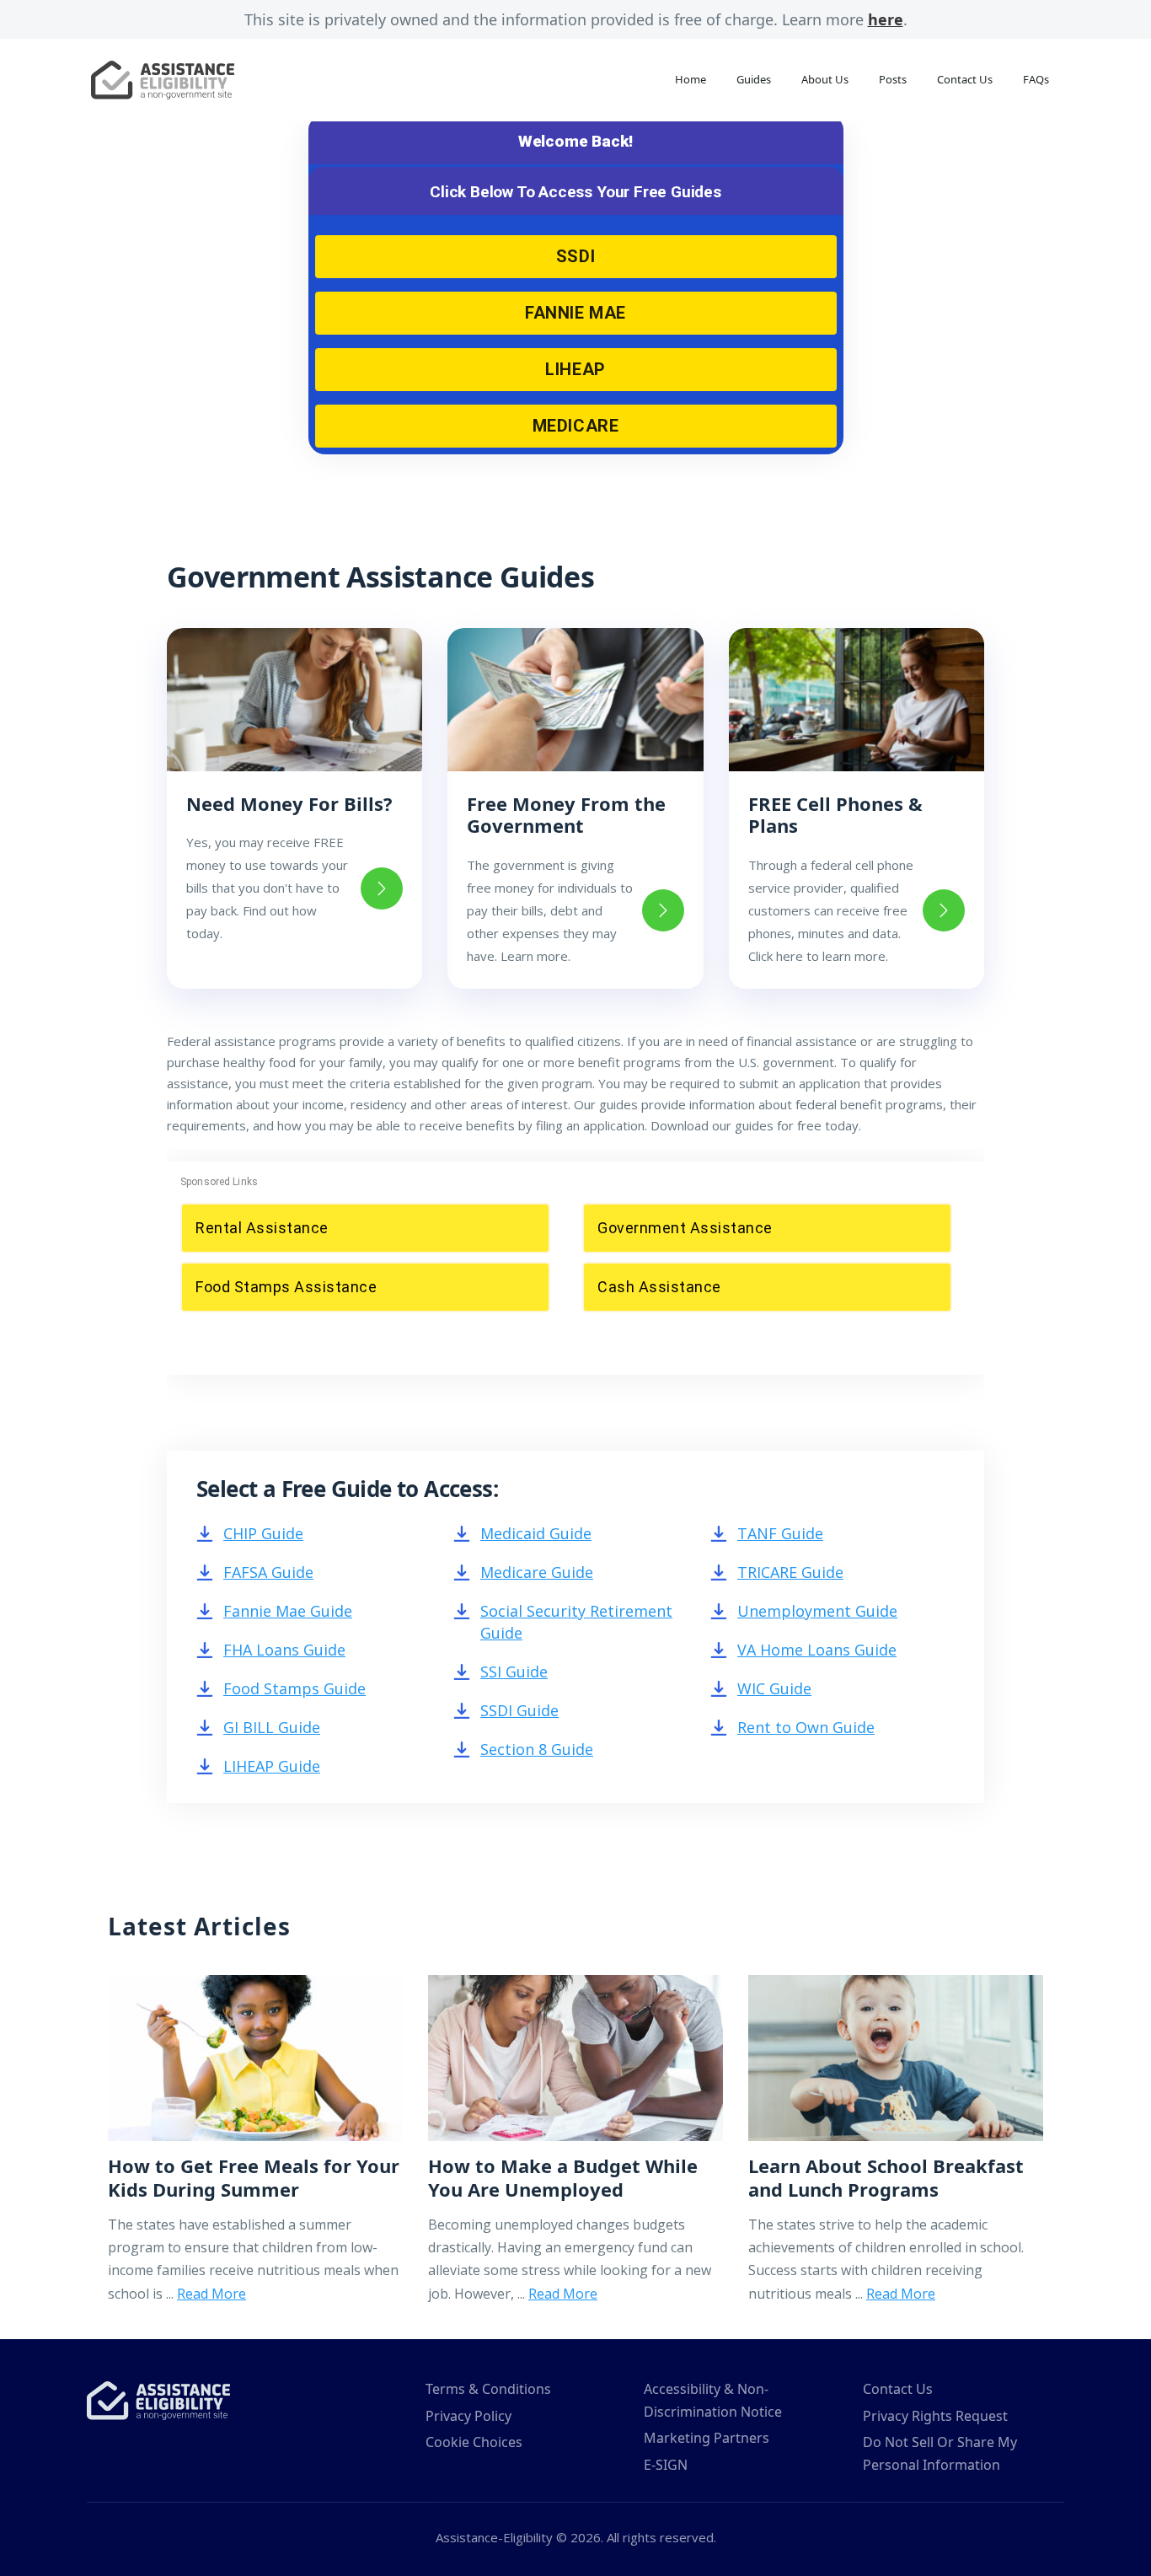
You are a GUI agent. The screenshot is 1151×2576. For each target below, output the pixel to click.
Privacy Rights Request (935, 2416)
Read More (211, 2294)
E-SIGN (666, 2465)
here (886, 19)
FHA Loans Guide (284, 1650)
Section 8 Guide (537, 1749)
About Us (825, 79)
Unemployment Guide (817, 1611)
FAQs (1036, 79)
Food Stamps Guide (294, 1688)
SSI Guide (514, 1672)
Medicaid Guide (536, 1533)
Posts (893, 79)
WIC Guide (774, 1688)
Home (691, 79)
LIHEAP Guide (272, 1766)
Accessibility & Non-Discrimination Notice (713, 2400)
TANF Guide (780, 1533)
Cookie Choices (474, 2442)
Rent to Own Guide (806, 1727)
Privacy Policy (468, 2416)
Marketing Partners (707, 2438)
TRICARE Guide (790, 1572)
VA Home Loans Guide (817, 1650)
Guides (754, 79)
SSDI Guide (519, 1710)
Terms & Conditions (488, 2389)
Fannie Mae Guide (288, 1611)
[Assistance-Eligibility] (158, 2399)
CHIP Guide (263, 1533)
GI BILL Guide (272, 1727)
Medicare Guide (537, 1572)
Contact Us (965, 79)
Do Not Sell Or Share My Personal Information (940, 2453)
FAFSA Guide (268, 1572)
